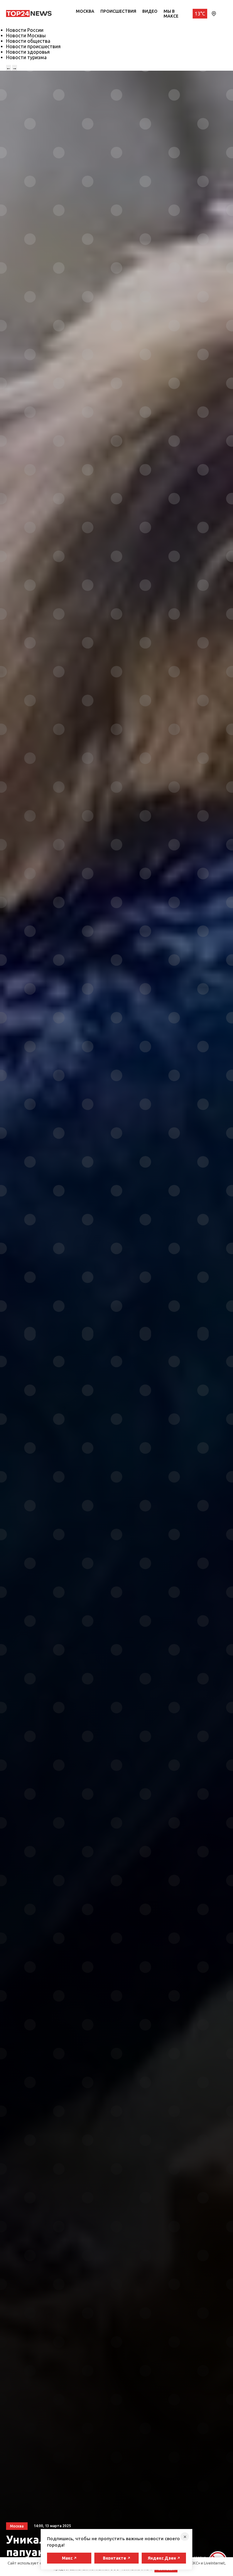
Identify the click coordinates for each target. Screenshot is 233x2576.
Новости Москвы (26, 35)
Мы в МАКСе (171, 14)
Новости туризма (26, 57)
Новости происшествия (33, 46)
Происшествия (118, 11)
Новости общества (28, 41)
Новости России (25, 30)
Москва (85, 11)
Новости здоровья (28, 52)
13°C (200, 14)
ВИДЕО (150, 11)
